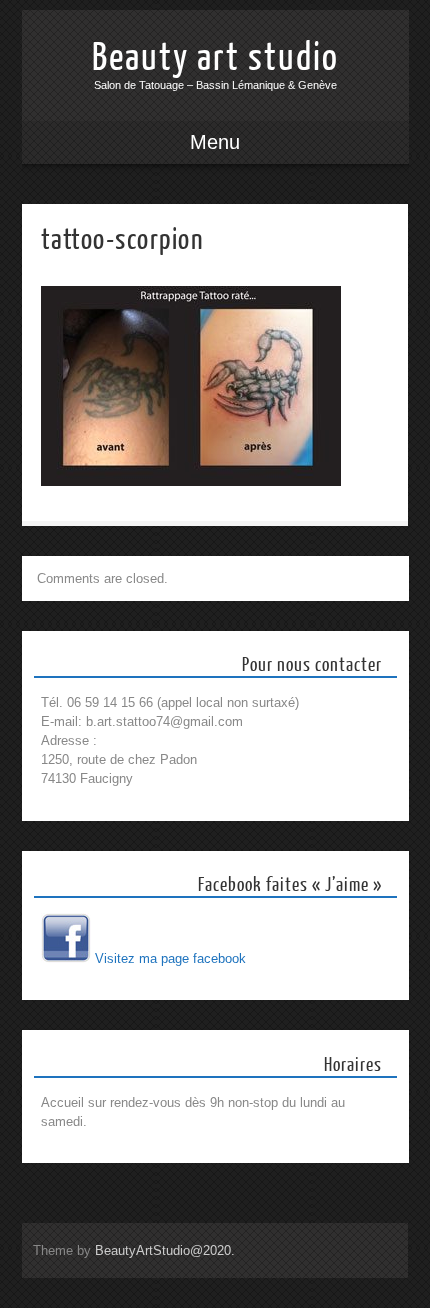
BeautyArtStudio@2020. (165, 1250)
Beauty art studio (215, 58)
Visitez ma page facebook (170, 958)
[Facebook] (66, 958)
